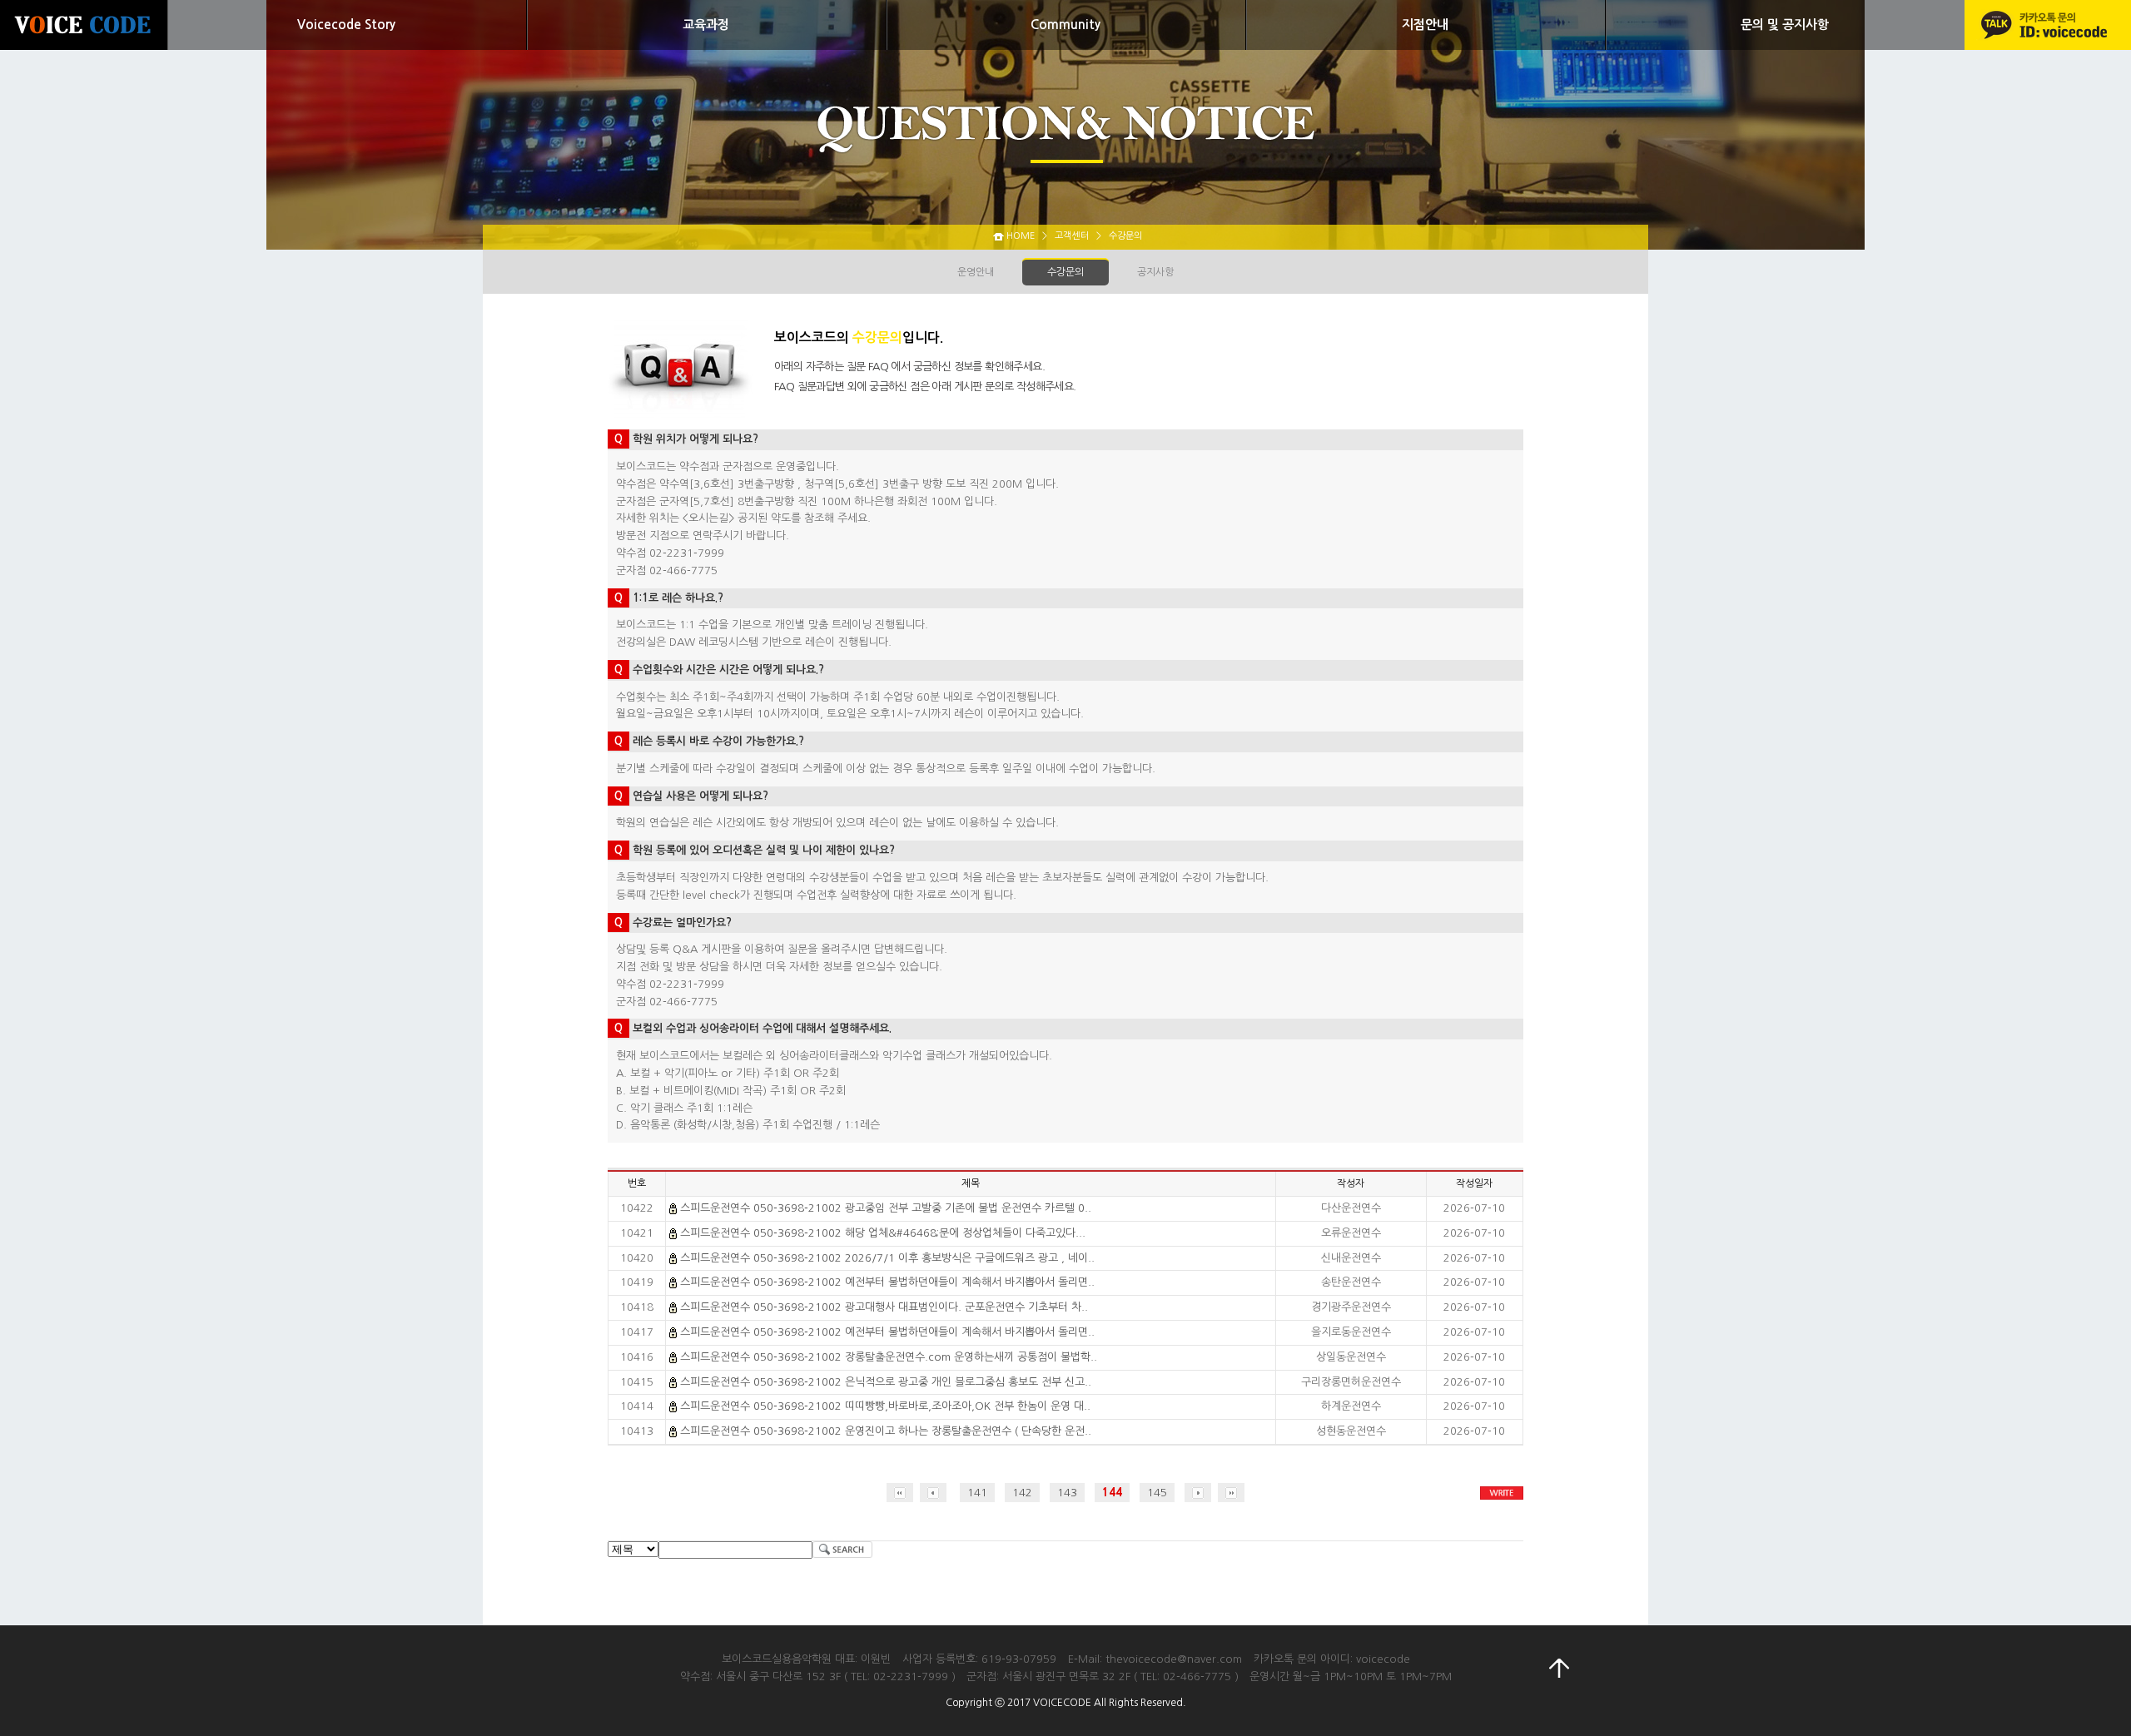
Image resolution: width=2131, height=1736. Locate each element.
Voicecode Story (346, 25)
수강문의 (1065, 272)
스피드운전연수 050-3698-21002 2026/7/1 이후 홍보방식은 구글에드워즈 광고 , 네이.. (887, 1258)
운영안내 (976, 272)
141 (977, 1493)
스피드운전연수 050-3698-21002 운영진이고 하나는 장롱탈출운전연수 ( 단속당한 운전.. (886, 1431)
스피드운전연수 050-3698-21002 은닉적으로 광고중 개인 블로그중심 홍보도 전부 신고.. (886, 1382)
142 (1022, 1493)
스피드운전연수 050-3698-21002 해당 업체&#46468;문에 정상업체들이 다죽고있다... (883, 1233)
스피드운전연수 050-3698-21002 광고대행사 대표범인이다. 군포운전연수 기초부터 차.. (884, 1307)
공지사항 (1155, 272)
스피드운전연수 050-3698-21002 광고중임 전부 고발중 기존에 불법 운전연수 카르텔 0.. (886, 1208)
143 (1067, 1493)
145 (1157, 1493)
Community (1065, 25)
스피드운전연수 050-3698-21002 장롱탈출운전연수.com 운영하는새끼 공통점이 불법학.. (889, 1357)
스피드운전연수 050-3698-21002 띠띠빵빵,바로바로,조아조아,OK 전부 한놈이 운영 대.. (885, 1406)
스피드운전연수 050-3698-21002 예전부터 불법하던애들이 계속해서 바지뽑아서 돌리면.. (887, 1282)
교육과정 (706, 25)
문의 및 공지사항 (1785, 25)
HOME (1021, 236)
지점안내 (1425, 25)
